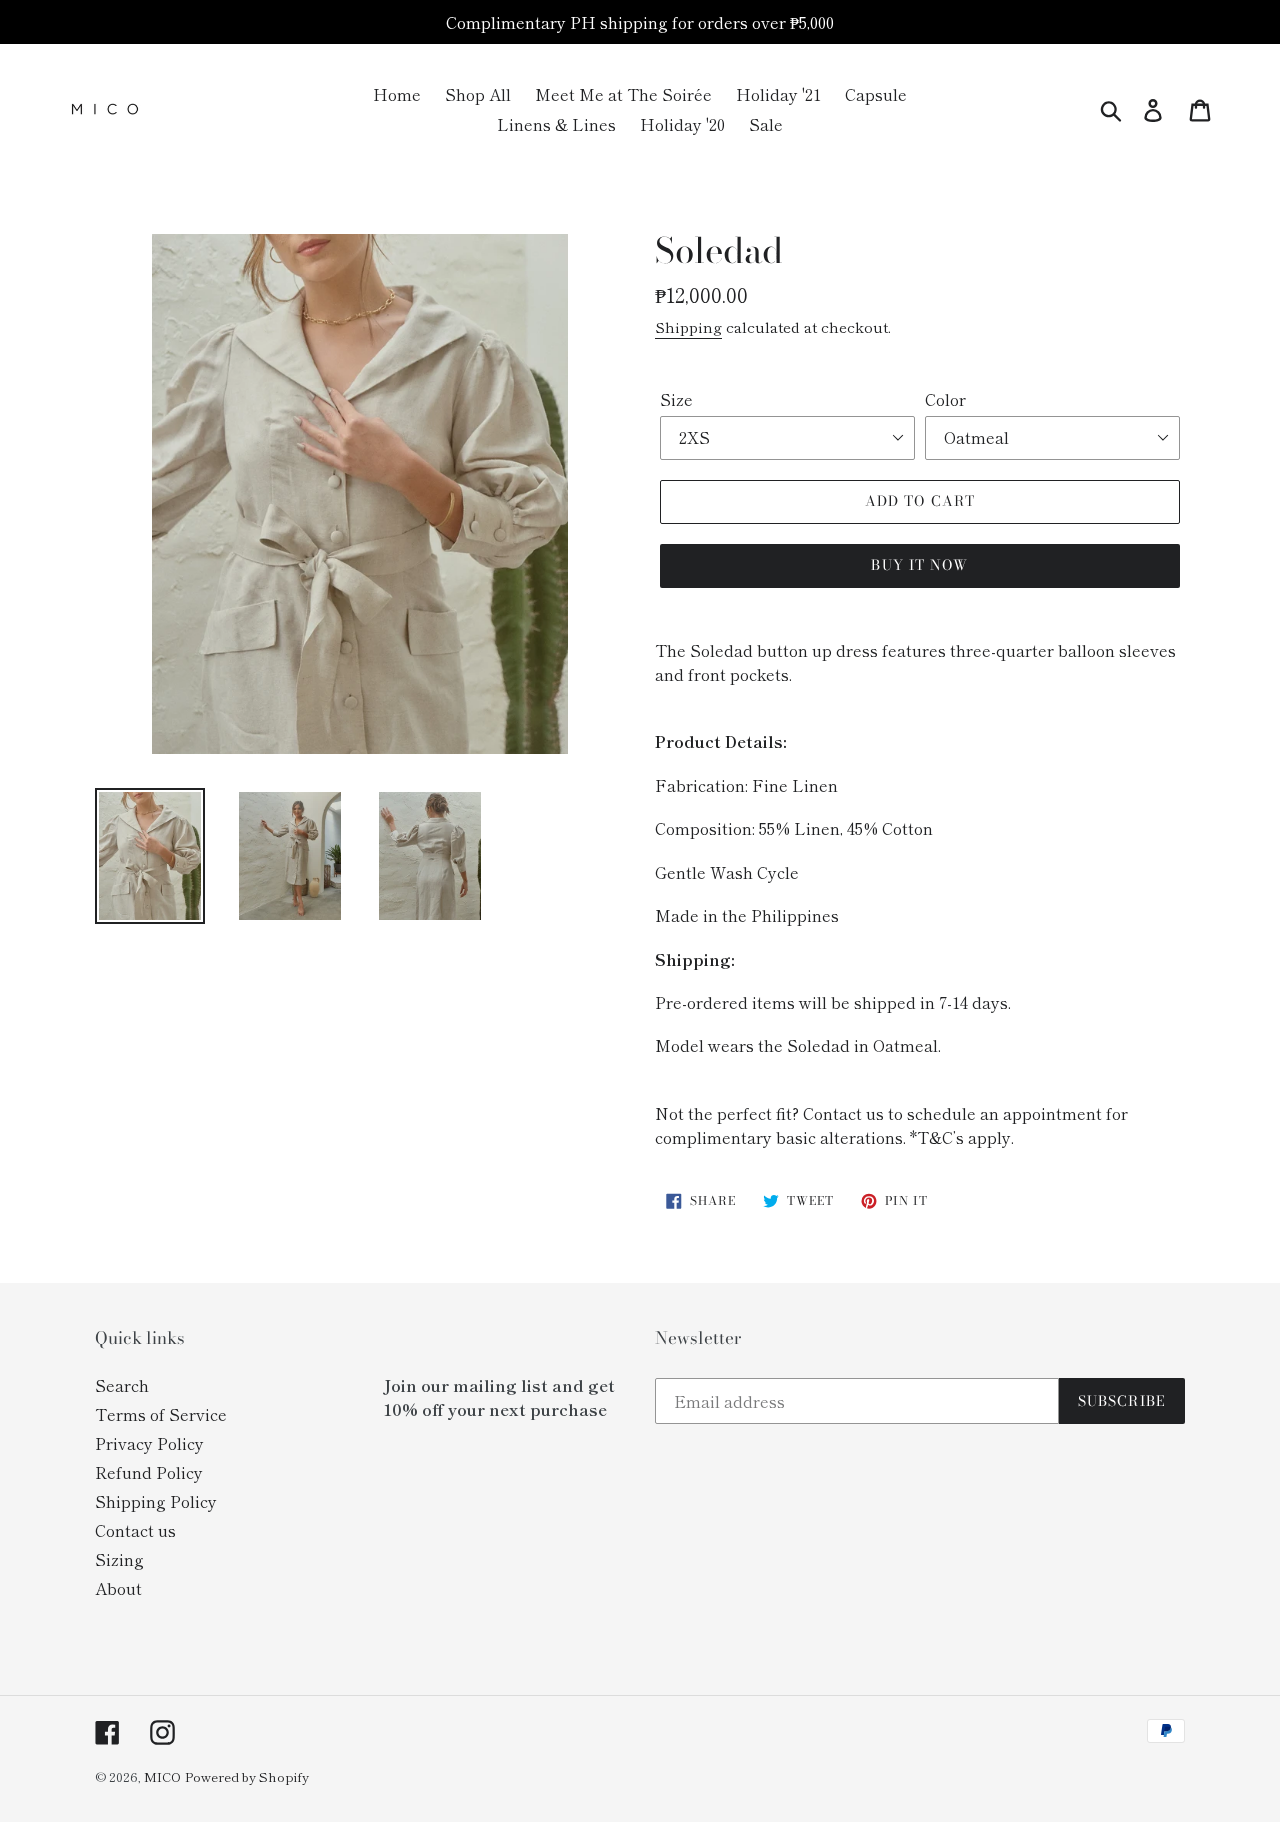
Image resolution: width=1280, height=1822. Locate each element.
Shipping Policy (156, 1501)
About (118, 1588)
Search (122, 1385)
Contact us (135, 1530)
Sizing (119, 1559)
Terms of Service (161, 1414)
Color (945, 399)
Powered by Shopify (247, 1776)
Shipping (688, 326)
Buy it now (919, 565)
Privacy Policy (149, 1443)
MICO (162, 1776)
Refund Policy (149, 1472)
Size (676, 399)
